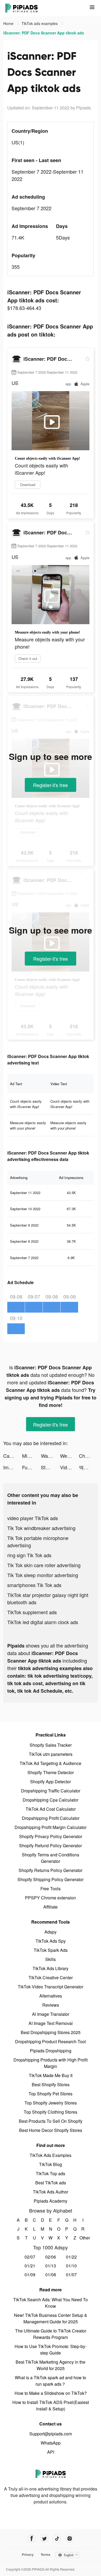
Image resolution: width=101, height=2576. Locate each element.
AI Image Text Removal (51, 2023)
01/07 (71, 2275)
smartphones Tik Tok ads (34, 1585)
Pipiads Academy (50, 2201)
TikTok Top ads (50, 2173)
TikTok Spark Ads (51, 1950)
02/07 (30, 2257)
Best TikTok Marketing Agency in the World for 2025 (50, 2365)
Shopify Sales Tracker (51, 1745)
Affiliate (50, 1907)
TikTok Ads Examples (50, 2155)
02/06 (51, 2257)
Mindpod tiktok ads (32, 1456)
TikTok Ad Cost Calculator (51, 1809)
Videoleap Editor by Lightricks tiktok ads (69, 1467)
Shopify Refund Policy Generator (50, 1846)
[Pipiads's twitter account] (44, 2539)
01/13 (51, 2266)
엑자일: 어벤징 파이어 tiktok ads (88, 1467)
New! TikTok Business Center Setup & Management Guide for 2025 (51, 2318)
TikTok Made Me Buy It (51, 2075)
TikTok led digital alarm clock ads (43, 1622)
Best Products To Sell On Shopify (51, 2121)
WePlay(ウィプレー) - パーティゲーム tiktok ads (69, 1456)
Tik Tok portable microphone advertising (38, 1541)
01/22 (71, 2257)
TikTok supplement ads (32, 1612)
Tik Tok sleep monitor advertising (43, 1575)
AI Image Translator (51, 2014)
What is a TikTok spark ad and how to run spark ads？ (50, 2381)
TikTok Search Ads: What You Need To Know (50, 2303)
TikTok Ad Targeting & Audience (50, 1763)
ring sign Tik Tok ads (29, 1555)
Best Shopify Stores (51, 2084)
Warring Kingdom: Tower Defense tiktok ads (50, 1456)
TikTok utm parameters (51, 1754)
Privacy (28, 2554)
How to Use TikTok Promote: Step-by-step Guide (50, 2350)
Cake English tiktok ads (13, 1456)
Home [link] (9, 23)
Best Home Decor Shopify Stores (51, 2130)
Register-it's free (50, 785)
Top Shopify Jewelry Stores (51, 2103)
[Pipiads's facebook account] (32, 2539)
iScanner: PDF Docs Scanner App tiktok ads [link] (44, 33)
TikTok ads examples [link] (40, 23)
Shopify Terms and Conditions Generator (50, 1858)
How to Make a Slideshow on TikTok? (51, 2393)
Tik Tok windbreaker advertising (41, 1528)
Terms (46, 2554)
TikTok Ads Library (50, 1968)
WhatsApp (51, 2443)
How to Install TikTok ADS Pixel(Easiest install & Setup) (51, 2405)
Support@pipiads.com (51, 2434)
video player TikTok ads (33, 1518)
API (51, 2452)
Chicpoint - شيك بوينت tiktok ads (88, 1456)
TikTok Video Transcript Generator (50, 1987)
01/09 (30, 2275)
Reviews (51, 2005)
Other (83, 2238)
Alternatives (51, 1996)
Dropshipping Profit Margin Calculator (50, 1827)
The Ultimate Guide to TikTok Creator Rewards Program (51, 2334)
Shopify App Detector (50, 1782)
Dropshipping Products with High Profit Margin (50, 2063)
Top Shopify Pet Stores (50, 2094)
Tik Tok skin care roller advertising (44, 1565)
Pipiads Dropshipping (51, 2051)
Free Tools (50, 1889)
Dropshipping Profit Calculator (51, 1818)
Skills (50, 1959)
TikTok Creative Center (51, 1977)
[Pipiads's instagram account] (70, 2539)
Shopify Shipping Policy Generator (50, 1879)
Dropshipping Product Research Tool (50, 2041)
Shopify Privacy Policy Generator (51, 1836)
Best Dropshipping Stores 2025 (51, 2032)
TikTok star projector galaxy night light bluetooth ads (48, 1598)
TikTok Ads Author (50, 2192)
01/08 (51, 2275)
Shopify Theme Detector (51, 1772)
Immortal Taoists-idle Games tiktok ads (13, 1467)
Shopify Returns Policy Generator (50, 1870)
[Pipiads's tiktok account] (57, 2539)
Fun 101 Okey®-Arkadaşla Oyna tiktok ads (32, 1467)
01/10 (71, 2266)
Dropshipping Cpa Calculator (50, 1800)
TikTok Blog (50, 2164)
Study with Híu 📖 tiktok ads (50, 1467)
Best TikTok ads (51, 2183)
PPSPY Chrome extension (50, 1898)
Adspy (50, 1932)
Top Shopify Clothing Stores (50, 2112)
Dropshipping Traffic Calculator (51, 1791)
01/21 (30, 2266)
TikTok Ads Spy (51, 1941)
